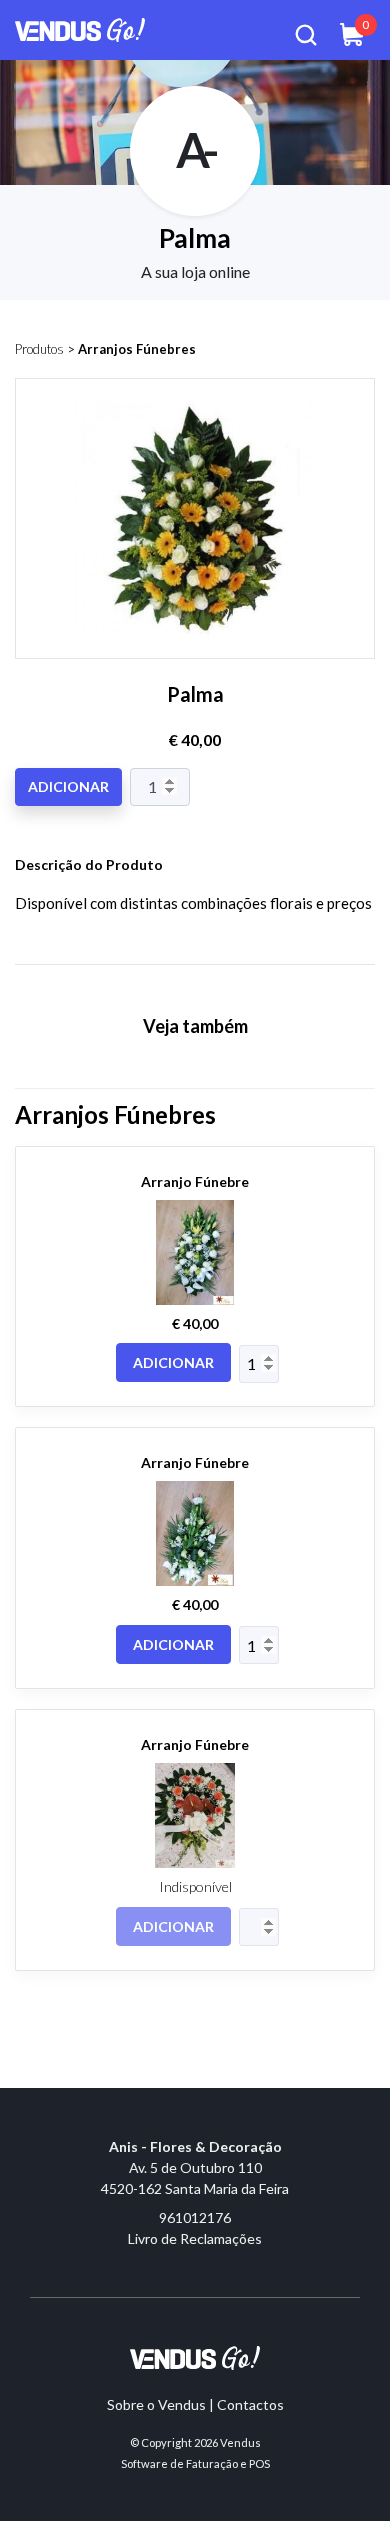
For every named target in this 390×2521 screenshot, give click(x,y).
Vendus (240, 2442)
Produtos (39, 349)
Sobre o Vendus (156, 2404)
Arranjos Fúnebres (137, 349)
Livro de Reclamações (195, 2238)
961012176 (195, 2217)
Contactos (250, 2404)
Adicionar (68, 786)
